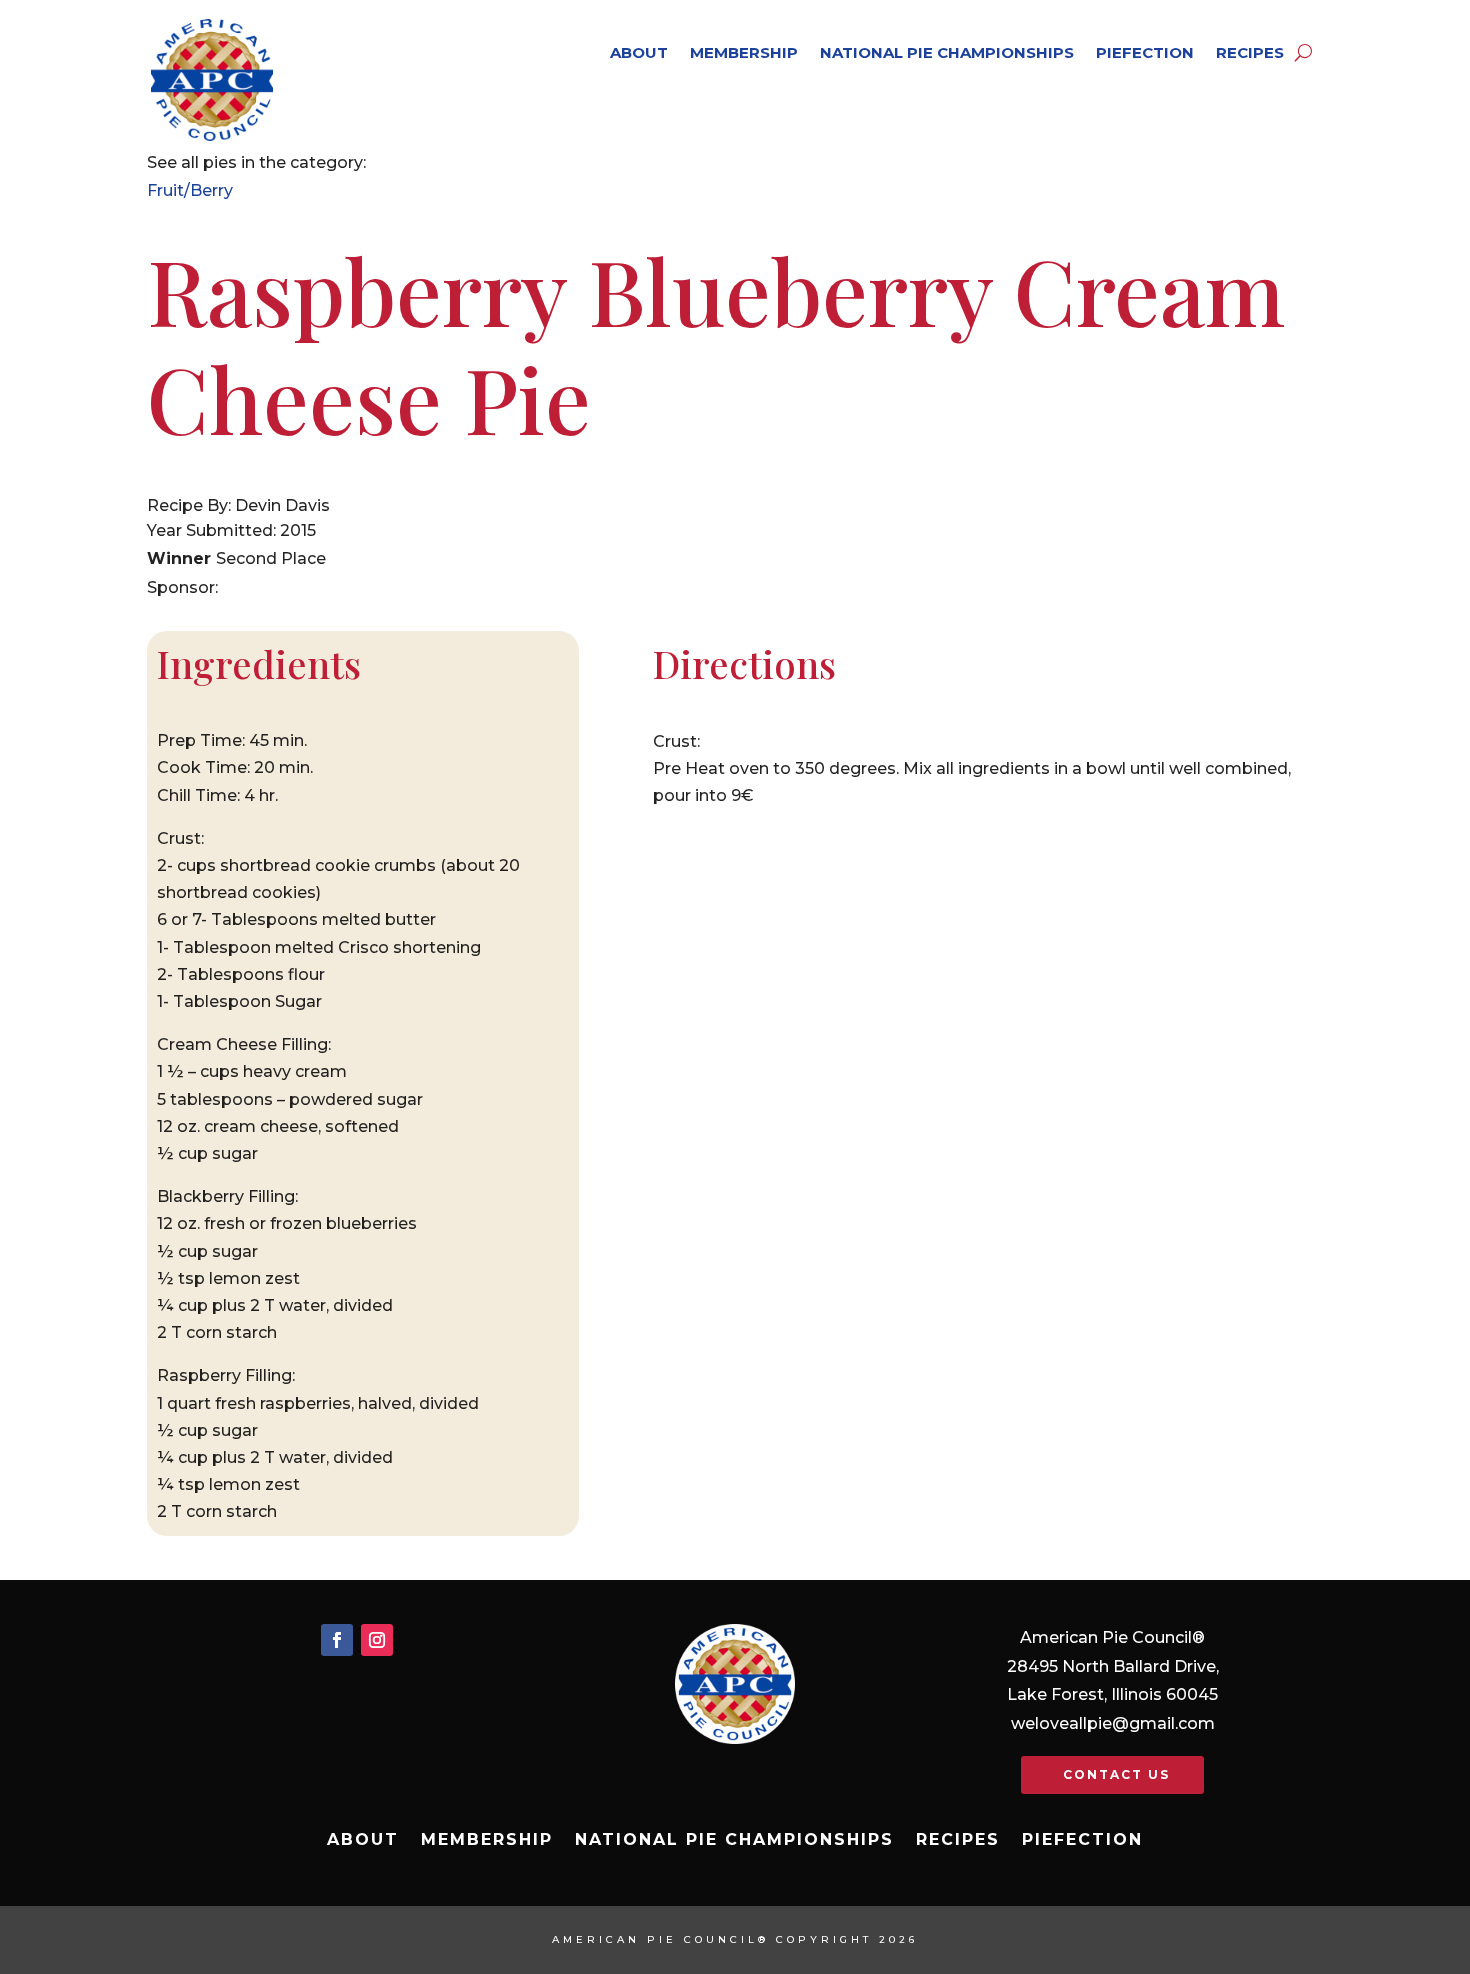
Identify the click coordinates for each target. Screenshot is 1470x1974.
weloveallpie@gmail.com (1113, 1723)
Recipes (1250, 52)
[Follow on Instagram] (377, 1640)
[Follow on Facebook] (337, 1640)
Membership (744, 52)
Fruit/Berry (190, 190)
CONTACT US (1116, 1774)
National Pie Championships (947, 52)
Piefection (1145, 52)
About (639, 52)
